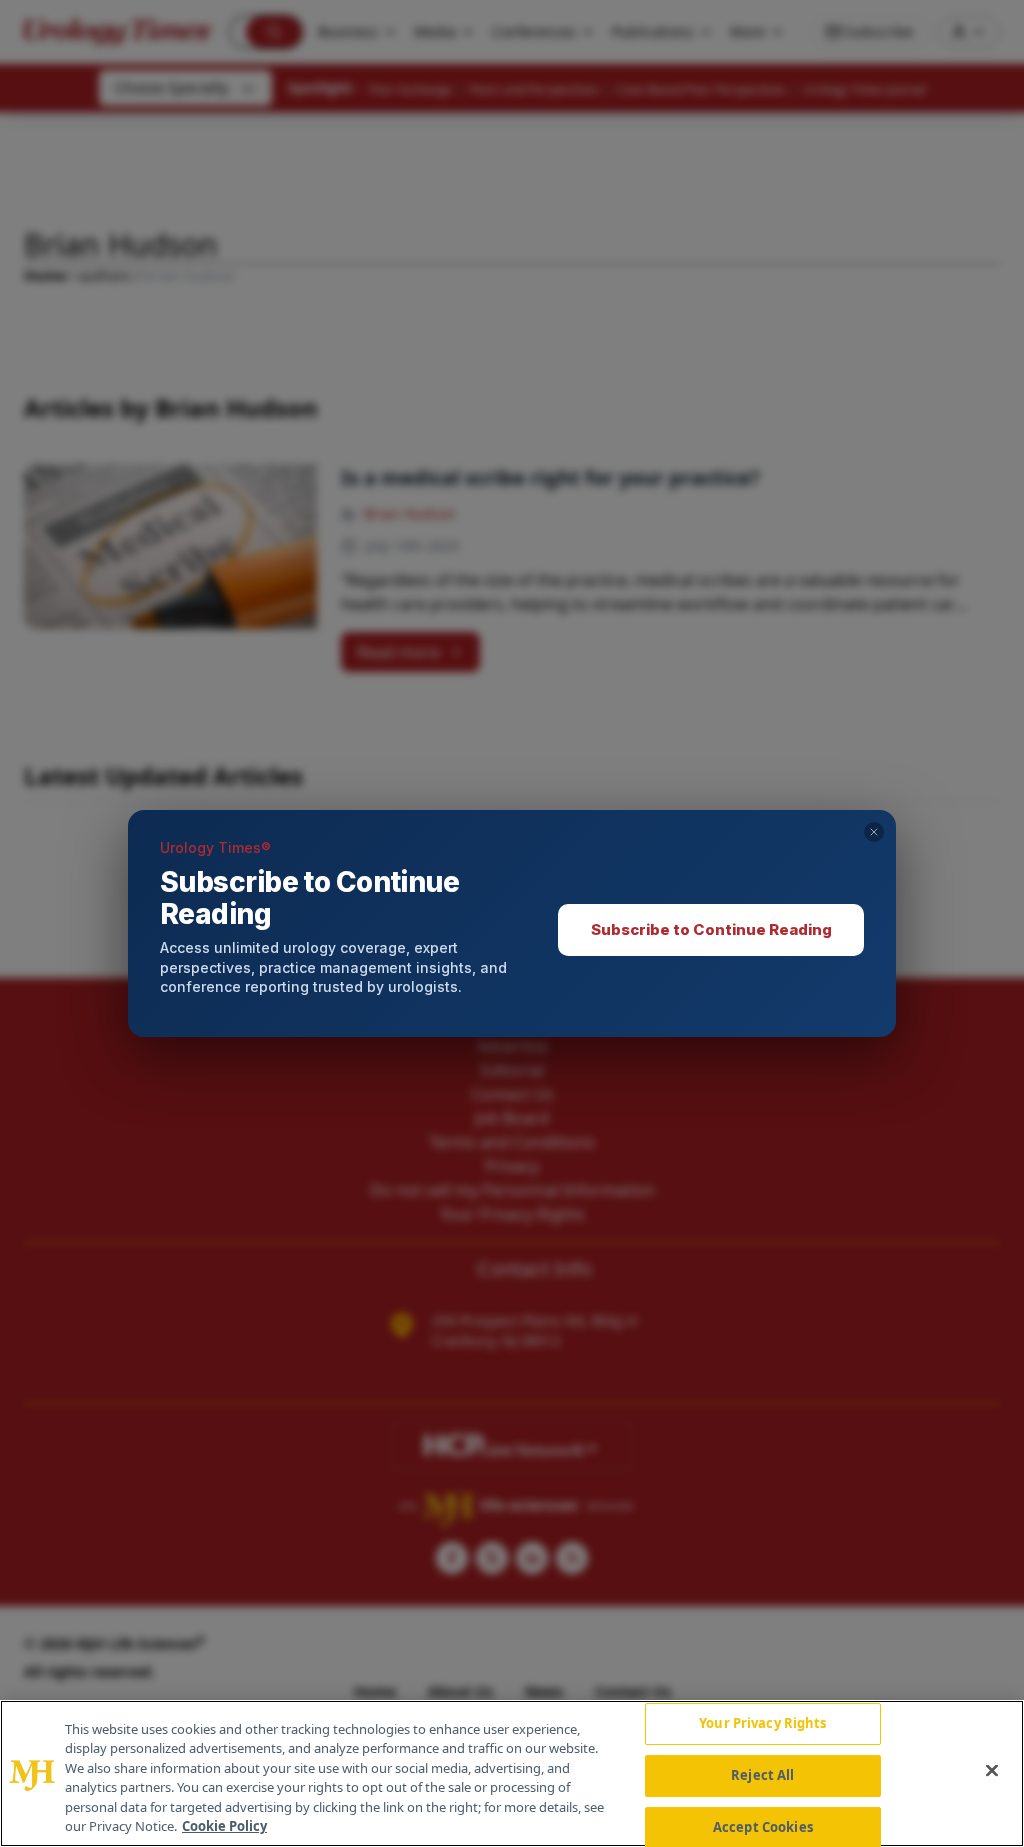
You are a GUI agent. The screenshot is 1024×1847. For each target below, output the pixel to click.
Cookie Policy (224, 1826)
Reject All (762, 1775)
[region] (512, 1773)
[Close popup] (874, 832)
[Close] (992, 1771)
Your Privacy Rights (762, 1724)
